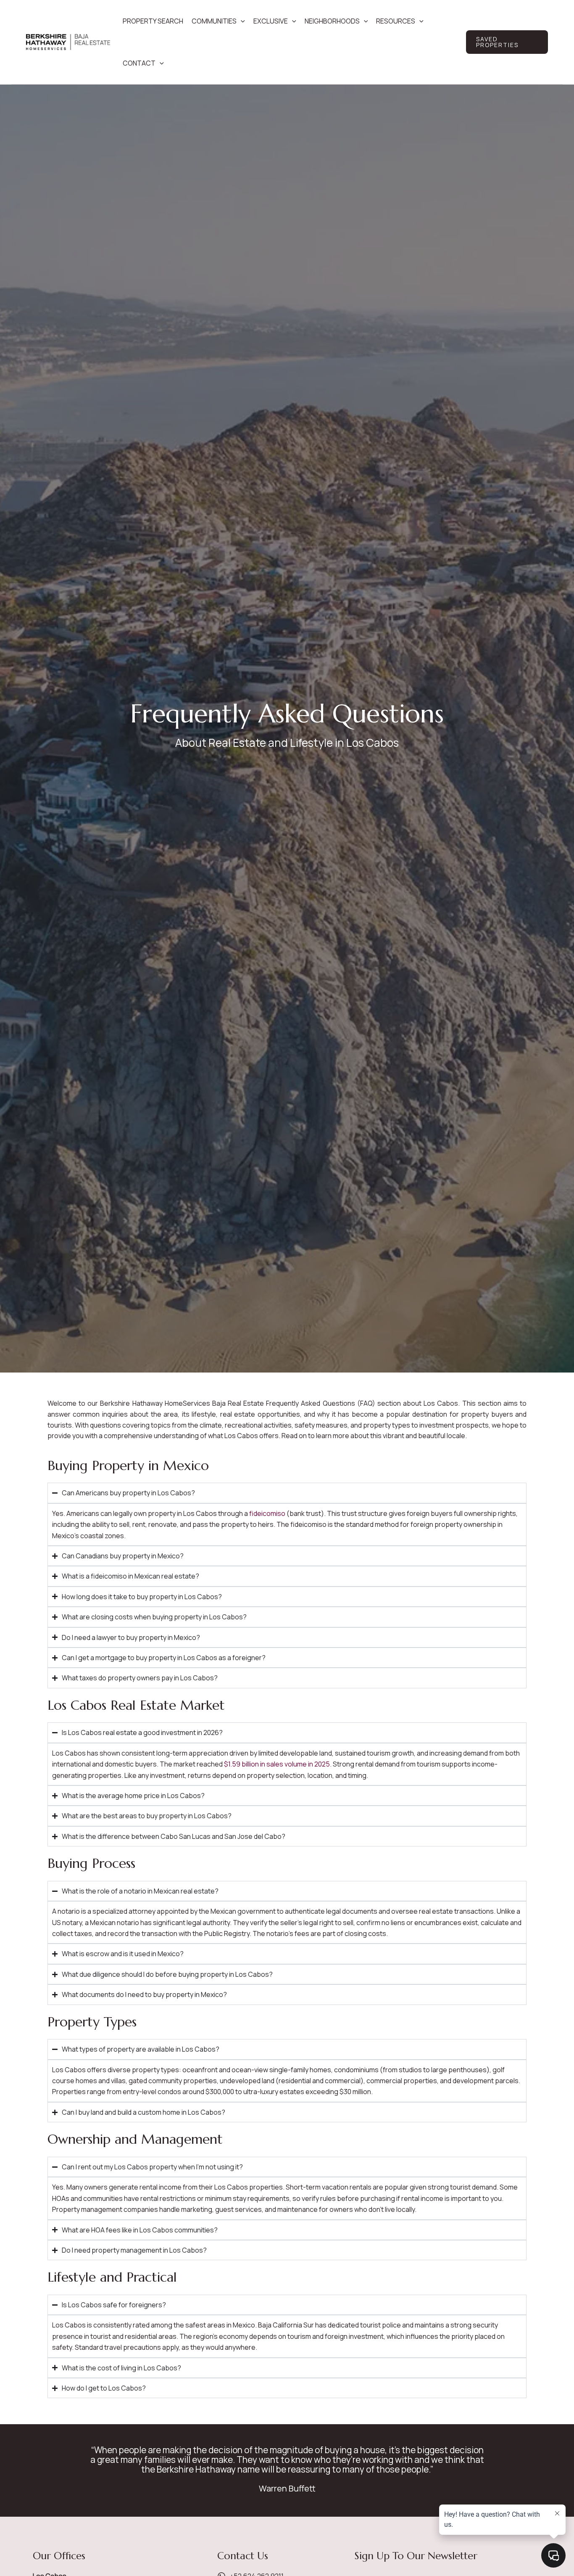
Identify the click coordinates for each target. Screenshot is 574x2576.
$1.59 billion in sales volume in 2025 (277, 1764)
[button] (241, 21)
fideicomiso (267, 1513)
